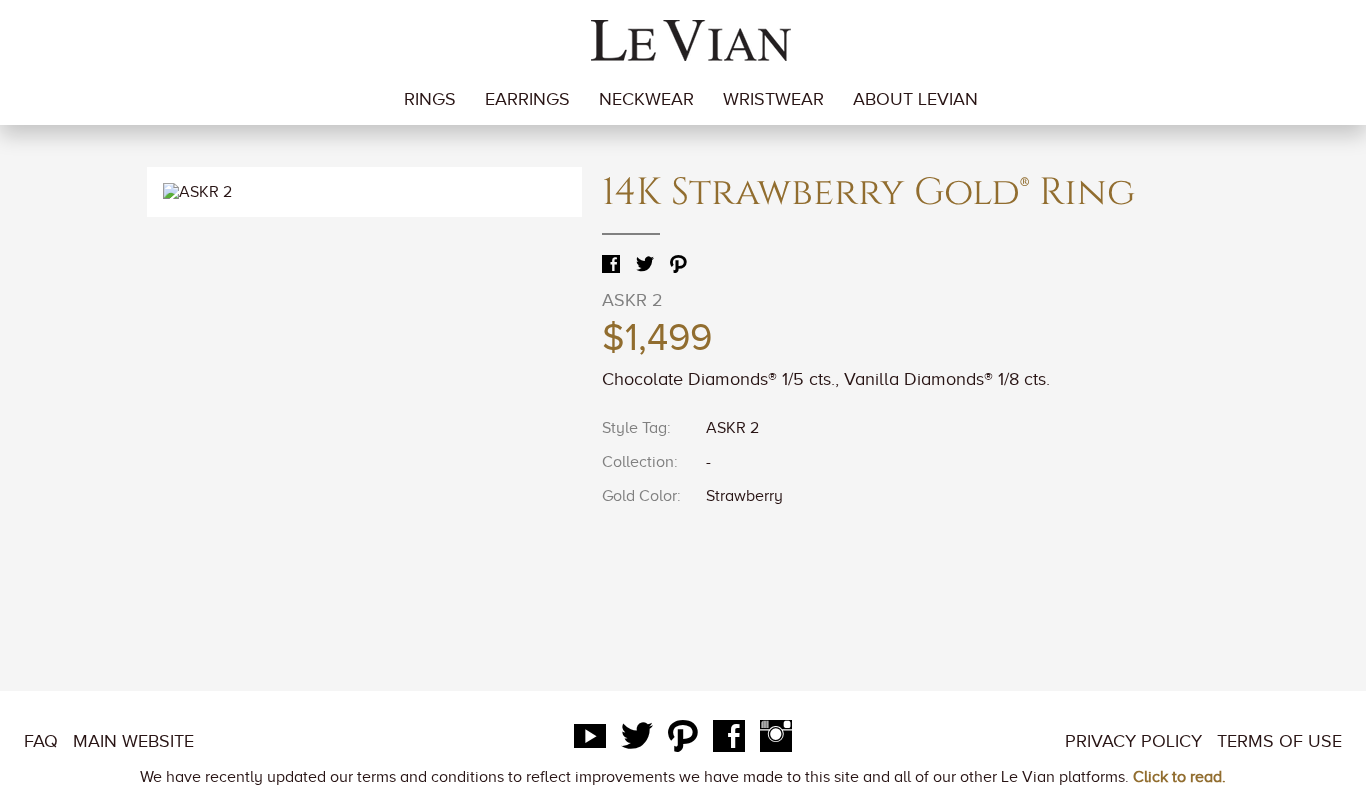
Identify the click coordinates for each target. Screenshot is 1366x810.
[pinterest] (683, 741)
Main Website (133, 741)
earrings (527, 99)
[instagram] (776, 741)
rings (430, 99)
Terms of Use (1279, 741)
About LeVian (915, 99)
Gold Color (639, 496)
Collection (638, 462)
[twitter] (637, 741)
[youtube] (590, 741)
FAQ (41, 741)
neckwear (646, 99)
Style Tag (634, 428)
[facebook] (729, 741)
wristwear (773, 99)
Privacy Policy (1133, 741)
